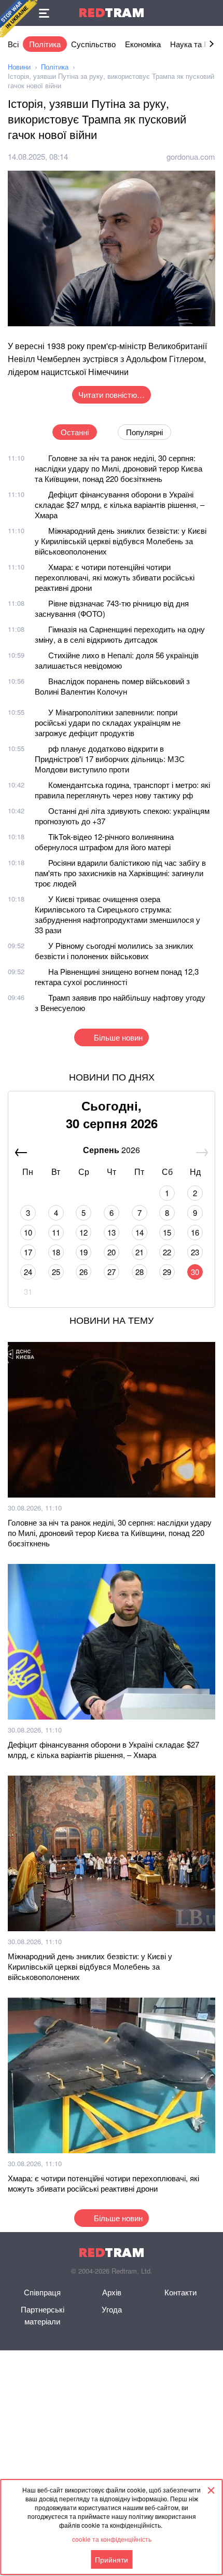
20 (112, 1252)
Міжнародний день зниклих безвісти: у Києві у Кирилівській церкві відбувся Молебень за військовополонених (121, 541)
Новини (19, 67)
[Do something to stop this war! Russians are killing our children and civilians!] (19, 19)
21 (140, 1252)
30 (195, 1272)
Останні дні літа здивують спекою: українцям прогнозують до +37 (122, 816)
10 (28, 1232)
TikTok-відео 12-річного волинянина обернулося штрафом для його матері (104, 842)
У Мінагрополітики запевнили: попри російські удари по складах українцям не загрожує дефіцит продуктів (108, 722)
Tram (112, 13)
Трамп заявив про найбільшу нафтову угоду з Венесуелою (120, 1002)
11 (56, 1232)
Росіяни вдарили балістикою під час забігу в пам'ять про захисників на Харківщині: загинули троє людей (120, 873)
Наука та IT (190, 44)
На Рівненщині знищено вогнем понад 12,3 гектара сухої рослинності (117, 977)
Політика (45, 44)
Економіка (143, 44)
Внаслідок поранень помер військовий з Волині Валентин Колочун (112, 686)
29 (167, 1272)
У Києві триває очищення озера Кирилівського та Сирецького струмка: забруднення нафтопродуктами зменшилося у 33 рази (117, 914)
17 (28, 1252)
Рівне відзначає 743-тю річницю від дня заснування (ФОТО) (112, 608)
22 (167, 1252)
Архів (112, 2292)
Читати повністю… (112, 394)
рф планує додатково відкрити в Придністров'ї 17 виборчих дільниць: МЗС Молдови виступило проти (110, 759)
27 (112, 1272)
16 (195, 1232)
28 (140, 1272)
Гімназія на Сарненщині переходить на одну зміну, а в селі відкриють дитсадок (120, 634)
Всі (13, 44)
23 (195, 1252)
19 (83, 1252)
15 (167, 1232)
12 (83, 1232)
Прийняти (112, 2559)
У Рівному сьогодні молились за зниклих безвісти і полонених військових (114, 951)
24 (28, 1272)
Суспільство (93, 44)
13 (112, 1232)
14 (140, 1232)
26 (83, 1272)
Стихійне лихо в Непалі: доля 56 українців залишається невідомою (117, 660)
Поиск (210, 13)
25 (56, 1272)
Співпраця (42, 2292)
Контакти (180, 2292)
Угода (112, 2309)
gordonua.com (191, 156)
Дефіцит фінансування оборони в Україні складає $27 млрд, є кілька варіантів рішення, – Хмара (120, 504)
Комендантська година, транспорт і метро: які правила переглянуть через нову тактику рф (122, 790)
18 (56, 1252)
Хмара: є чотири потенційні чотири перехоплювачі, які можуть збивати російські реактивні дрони (115, 577)
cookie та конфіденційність (112, 2539)
